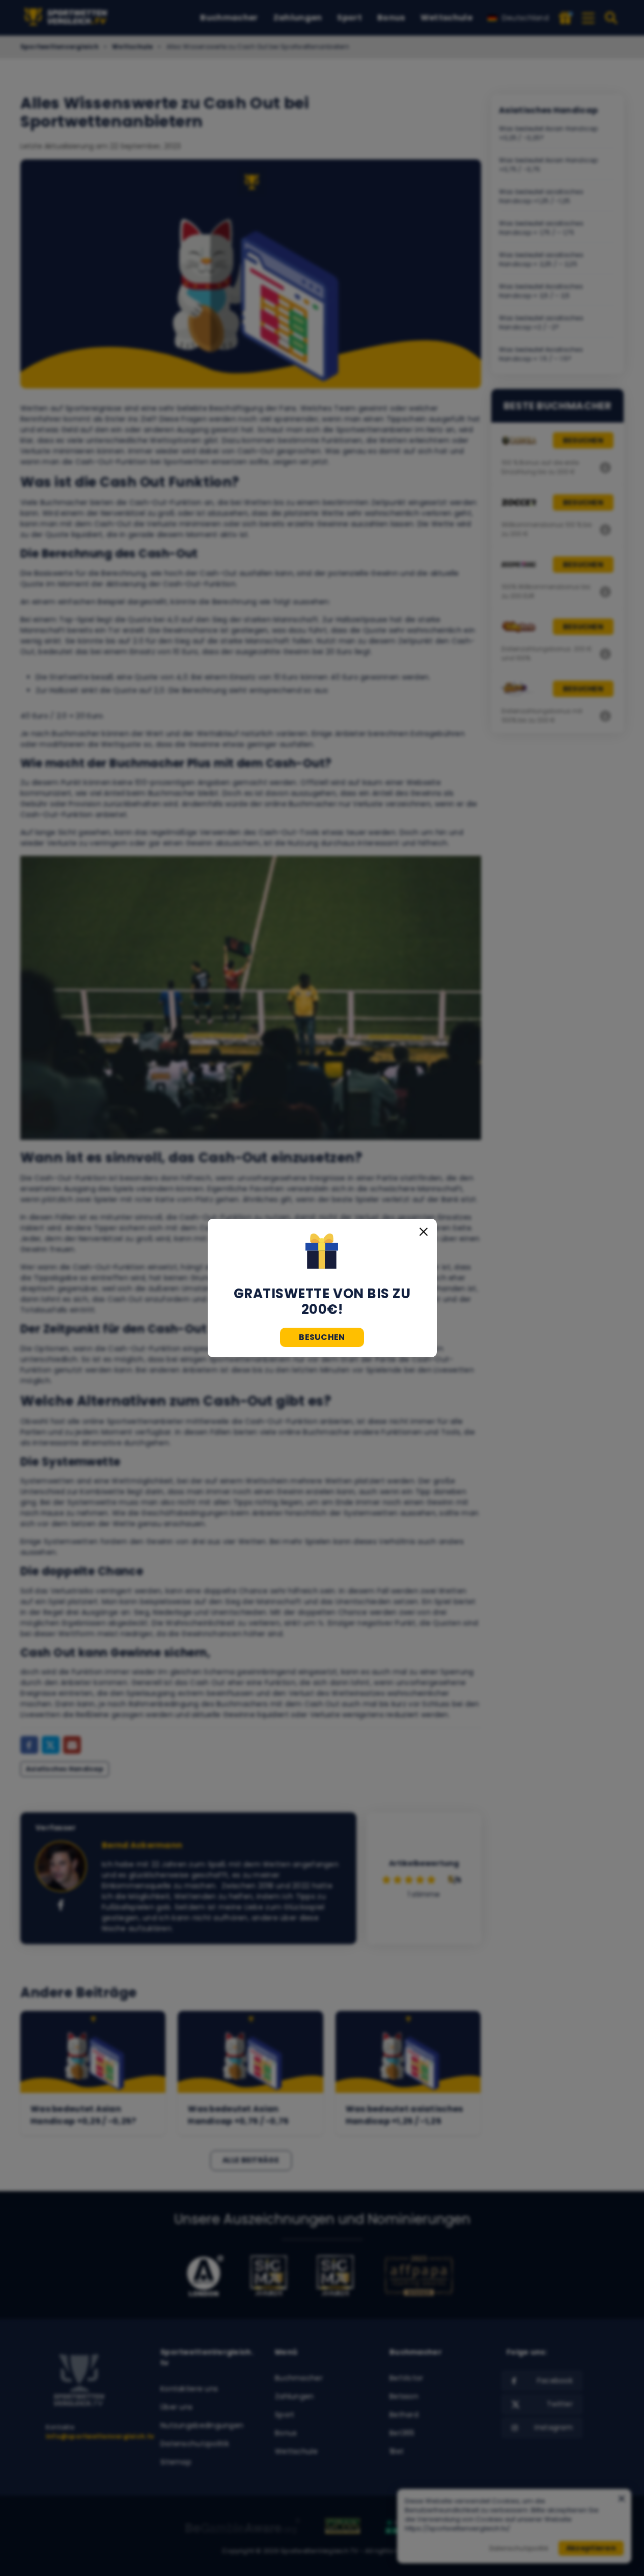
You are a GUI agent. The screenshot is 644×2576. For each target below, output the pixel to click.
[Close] (424, 1232)
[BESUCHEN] (322, 1252)
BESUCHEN (322, 1337)
